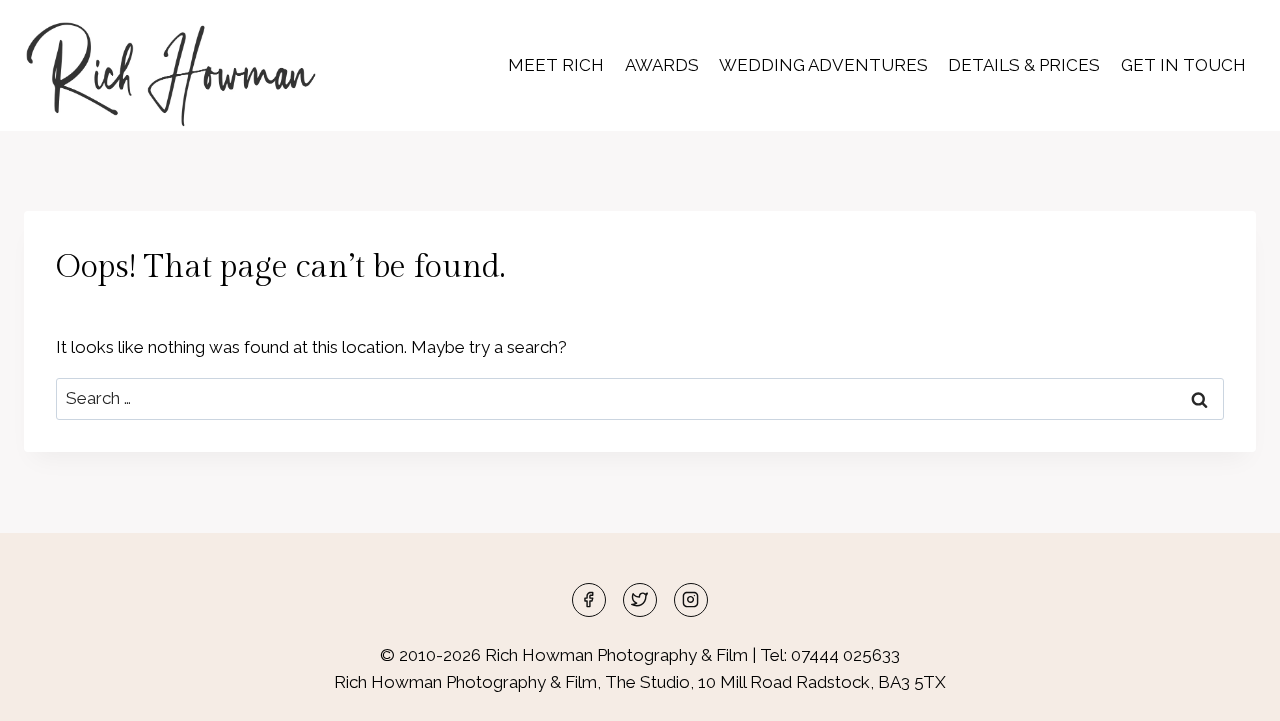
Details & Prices (1024, 65)
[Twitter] (640, 600)
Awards (662, 65)
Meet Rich (556, 65)
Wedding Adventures (823, 65)
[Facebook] (589, 600)
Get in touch (1183, 65)
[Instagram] (691, 600)
